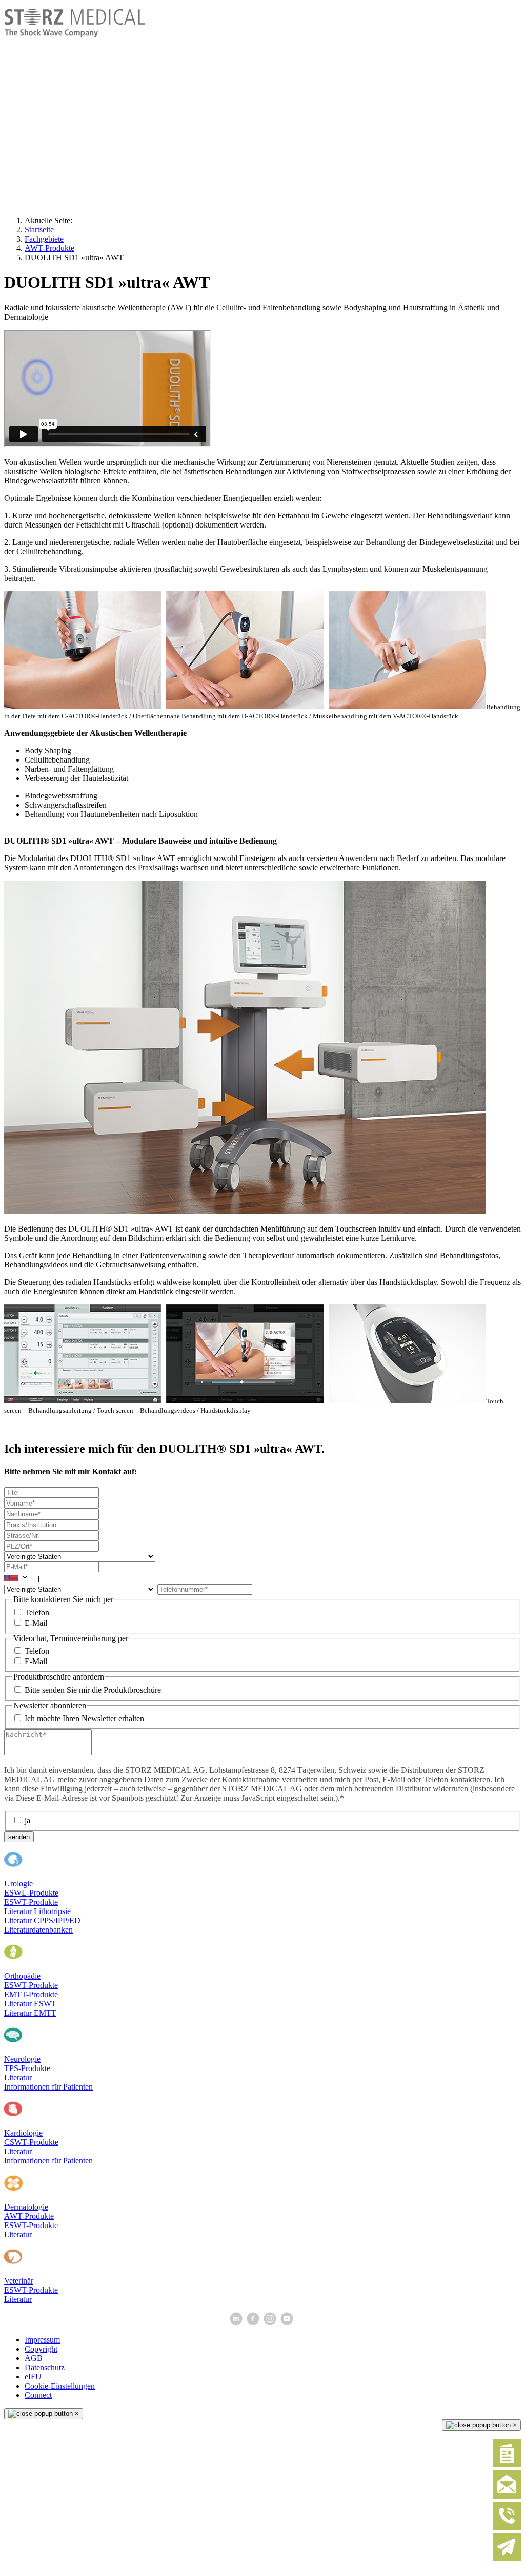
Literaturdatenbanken (38, 1930)
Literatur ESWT (30, 2004)
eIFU (33, 2377)
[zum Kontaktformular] (507, 2496)
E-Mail (36, 1623)
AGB (34, 2358)
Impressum (42, 2340)
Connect (38, 2395)
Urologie (18, 1884)
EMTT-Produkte (31, 1994)
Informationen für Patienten (48, 2087)
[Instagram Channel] (271, 2322)
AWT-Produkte (29, 2216)
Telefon (37, 1613)
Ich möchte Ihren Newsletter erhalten (84, 1718)
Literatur (18, 2077)
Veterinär (19, 2281)
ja (27, 1820)
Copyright (41, 2349)
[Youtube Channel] (288, 2322)
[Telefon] (507, 2528)
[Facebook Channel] (254, 2322)
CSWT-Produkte (31, 2142)
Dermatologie (26, 2207)
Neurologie (22, 2059)
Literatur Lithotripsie (37, 1911)
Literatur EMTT (30, 2013)
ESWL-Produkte (31, 1893)
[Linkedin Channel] (237, 2322)
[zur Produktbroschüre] (507, 2465)
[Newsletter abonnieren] (507, 2559)
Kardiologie (23, 2133)
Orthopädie (22, 1976)
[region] (262, 108)
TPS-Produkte (27, 2068)
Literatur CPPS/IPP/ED (42, 1920)
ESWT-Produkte (31, 1902)
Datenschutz (45, 2367)
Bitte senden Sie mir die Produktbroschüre (93, 1690)
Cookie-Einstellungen (60, 2386)
